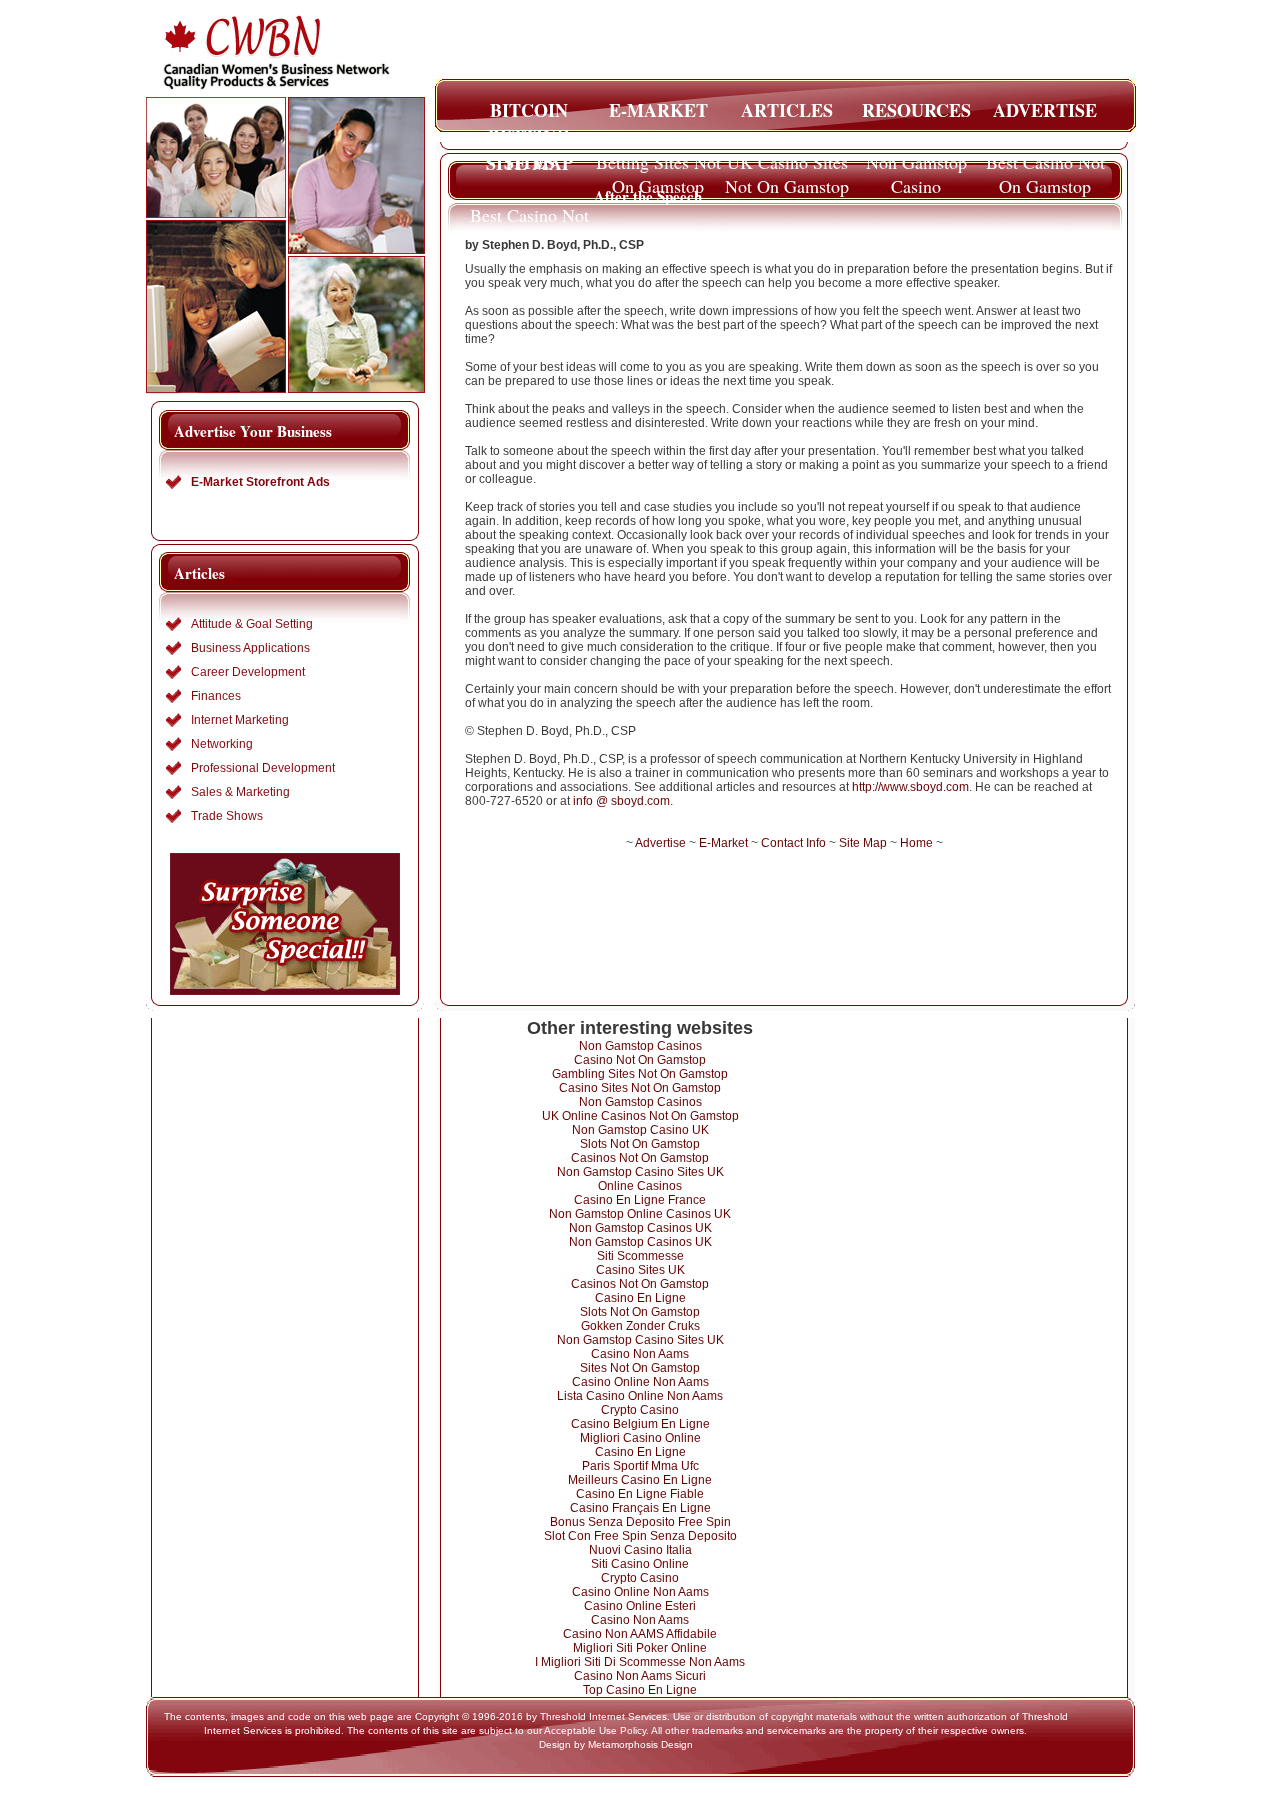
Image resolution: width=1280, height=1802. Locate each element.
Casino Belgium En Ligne (640, 1424)
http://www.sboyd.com (910, 787)
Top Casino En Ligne (640, 1690)
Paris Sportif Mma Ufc (640, 1466)
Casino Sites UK (640, 1270)
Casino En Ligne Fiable (640, 1494)
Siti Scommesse (640, 1256)
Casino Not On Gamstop (640, 1060)
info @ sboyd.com (621, 801)
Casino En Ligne (640, 1298)
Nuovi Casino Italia (640, 1550)
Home (916, 843)
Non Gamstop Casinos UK (640, 1228)
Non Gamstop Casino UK (640, 1130)
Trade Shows (227, 816)
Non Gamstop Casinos (640, 1046)
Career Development (248, 672)
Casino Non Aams (640, 1354)
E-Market (723, 843)
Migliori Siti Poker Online (640, 1648)
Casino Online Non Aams (640, 1382)
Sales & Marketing (240, 792)
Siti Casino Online (640, 1564)
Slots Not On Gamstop (640, 1144)
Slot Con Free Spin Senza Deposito (640, 1536)
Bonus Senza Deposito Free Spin (640, 1522)
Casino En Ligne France (640, 1200)
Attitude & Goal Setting (252, 624)
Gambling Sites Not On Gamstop (640, 1074)
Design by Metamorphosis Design (616, 1744)
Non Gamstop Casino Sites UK (640, 1172)
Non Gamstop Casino (916, 167)
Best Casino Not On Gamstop (1045, 167)
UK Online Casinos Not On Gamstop (640, 1116)
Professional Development (263, 768)
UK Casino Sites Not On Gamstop (787, 167)
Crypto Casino (640, 1410)
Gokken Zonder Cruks (640, 1326)
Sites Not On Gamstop (640, 1368)
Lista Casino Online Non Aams (640, 1396)
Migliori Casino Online (640, 1438)
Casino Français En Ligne (640, 1508)
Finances (216, 696)
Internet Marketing (240, 720)
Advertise (660, 843)
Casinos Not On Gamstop (640, 1158)
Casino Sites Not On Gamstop (640, 1088)
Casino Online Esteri (640, 1606)
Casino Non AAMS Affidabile (640, 1634)
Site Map (863, 843)
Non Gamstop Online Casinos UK (640, 1214)
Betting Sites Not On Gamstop (658, 167)
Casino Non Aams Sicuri (640, 1676)
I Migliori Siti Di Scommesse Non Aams (640, 1662)
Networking (222, 744)
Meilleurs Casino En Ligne (640, 1480)
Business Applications (250, 648)
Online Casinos (640, 1186)
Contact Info (793, 843)
